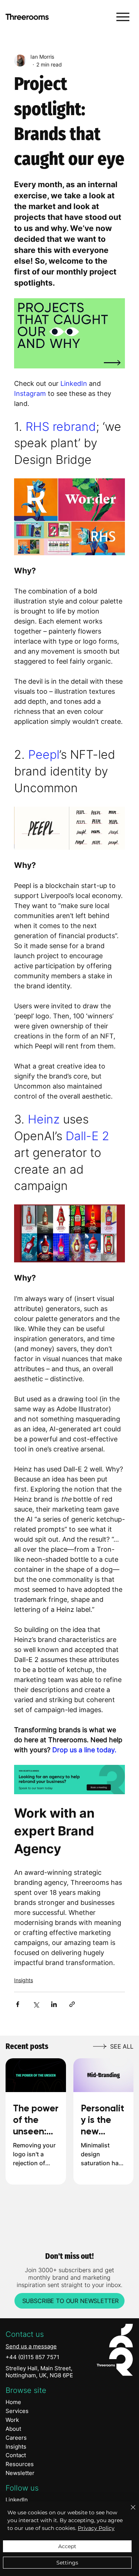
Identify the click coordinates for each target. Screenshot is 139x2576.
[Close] (129, 2512)
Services (17, 2411)
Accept (67, 2546)
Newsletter (20, 2473)
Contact (16, 2455)
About (13, 2429)
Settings (67, 2563)
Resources (20, 2464)
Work (12, 2420)
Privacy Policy (96, 2528)
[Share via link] (72, 2004)
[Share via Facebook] (18, 2004)
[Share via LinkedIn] (54, 2004)
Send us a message (31, 2346)
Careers (16, 2438)
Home (13, 2402)
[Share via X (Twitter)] (36, 2004)
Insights (24, 1980)
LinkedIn (17, 2500)
